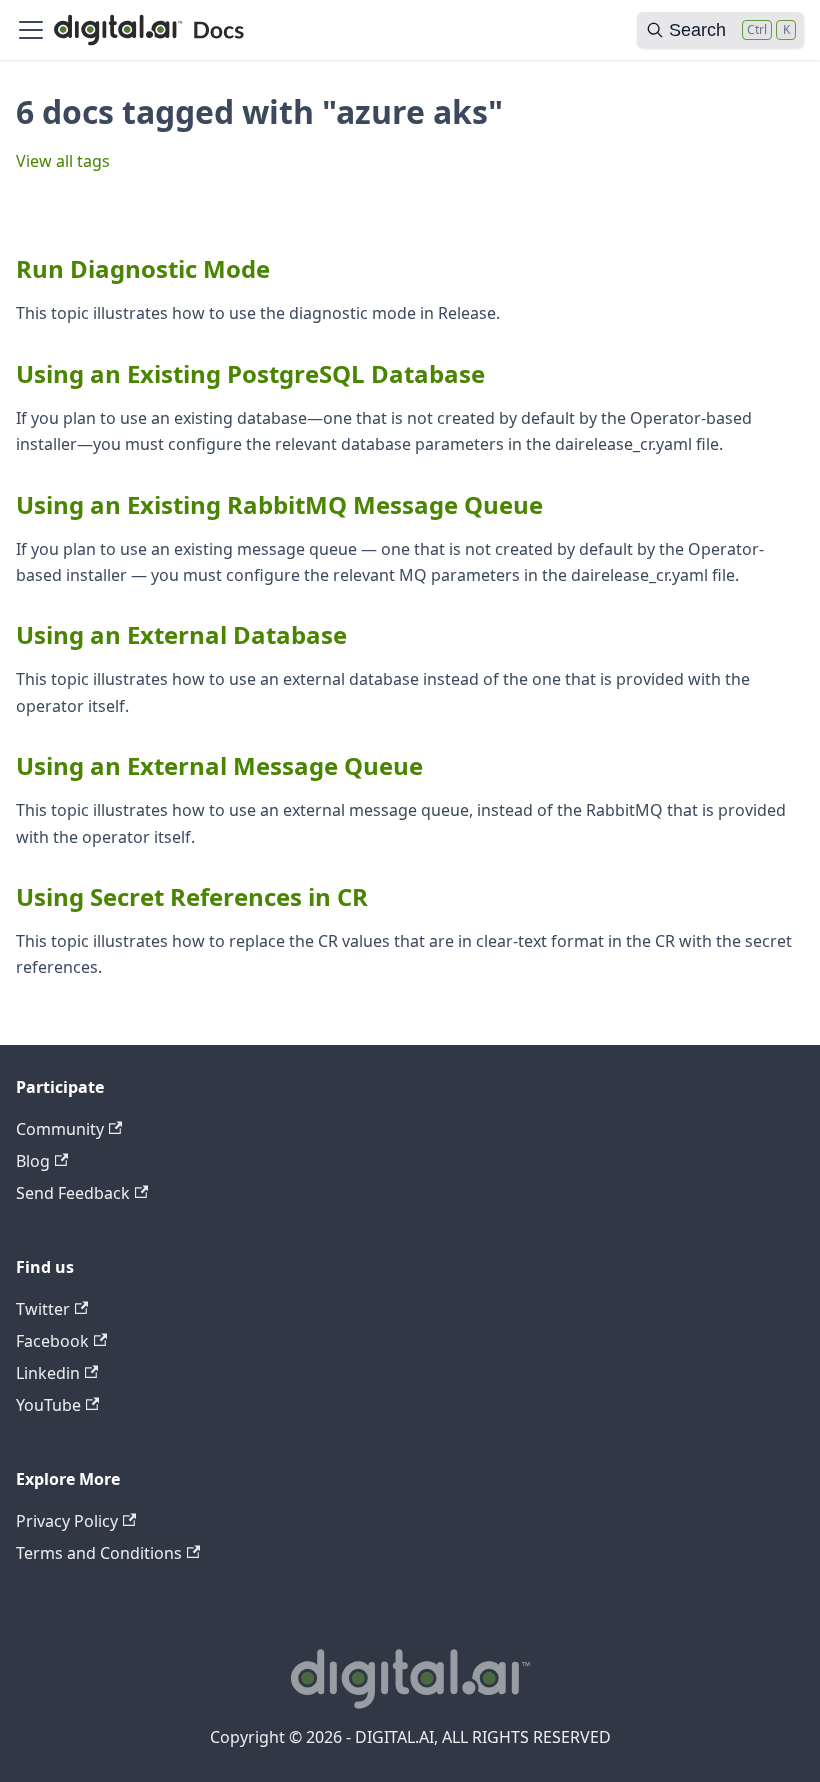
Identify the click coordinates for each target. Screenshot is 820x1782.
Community (60, 1129)
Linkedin (48, 1373)
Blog (33, 1161)
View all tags (63, 161)
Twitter (43, 1309)
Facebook (52, 1341)
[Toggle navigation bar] (31, 30)
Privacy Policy (67, 1521)
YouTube (48, 1405)
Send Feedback (73, 1193)
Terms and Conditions (99, 1553)
